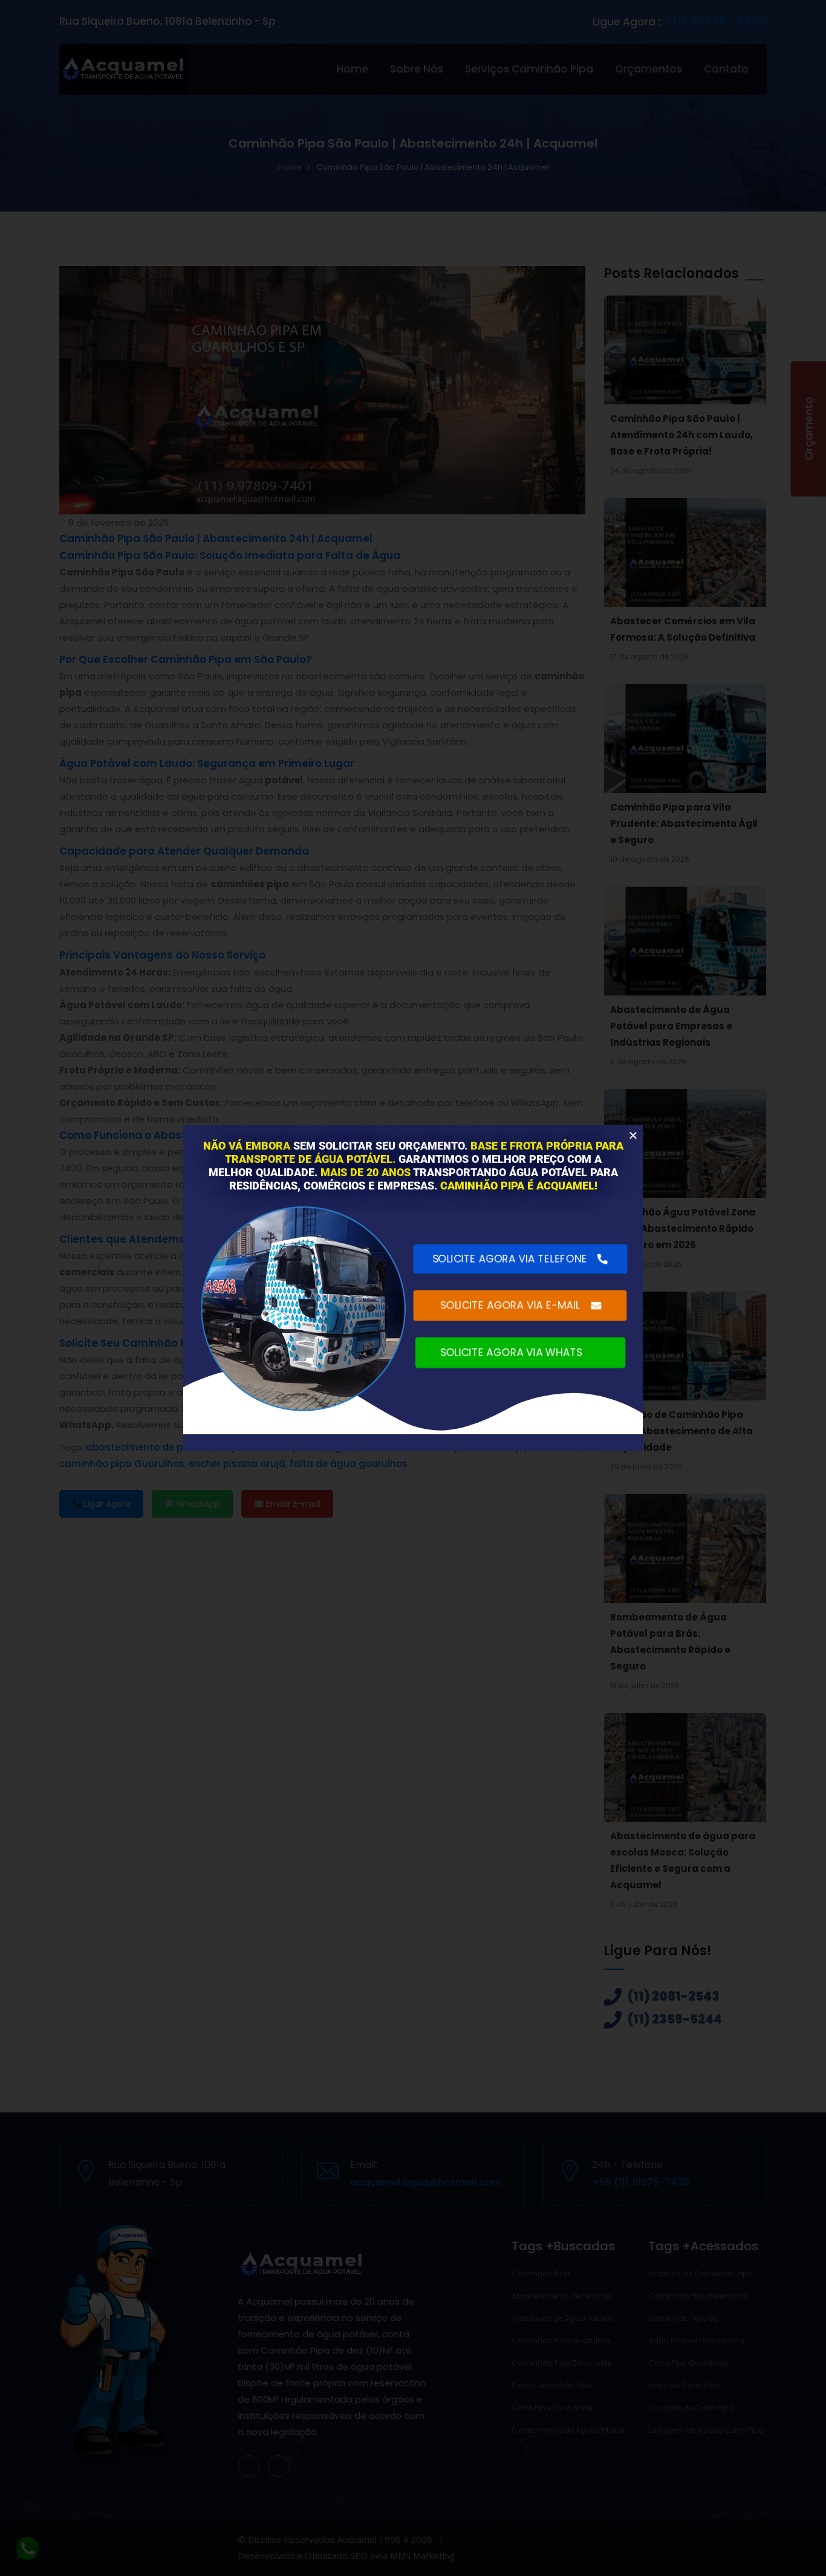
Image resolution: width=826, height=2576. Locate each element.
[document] (413, 1288)
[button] (633, 1135)
